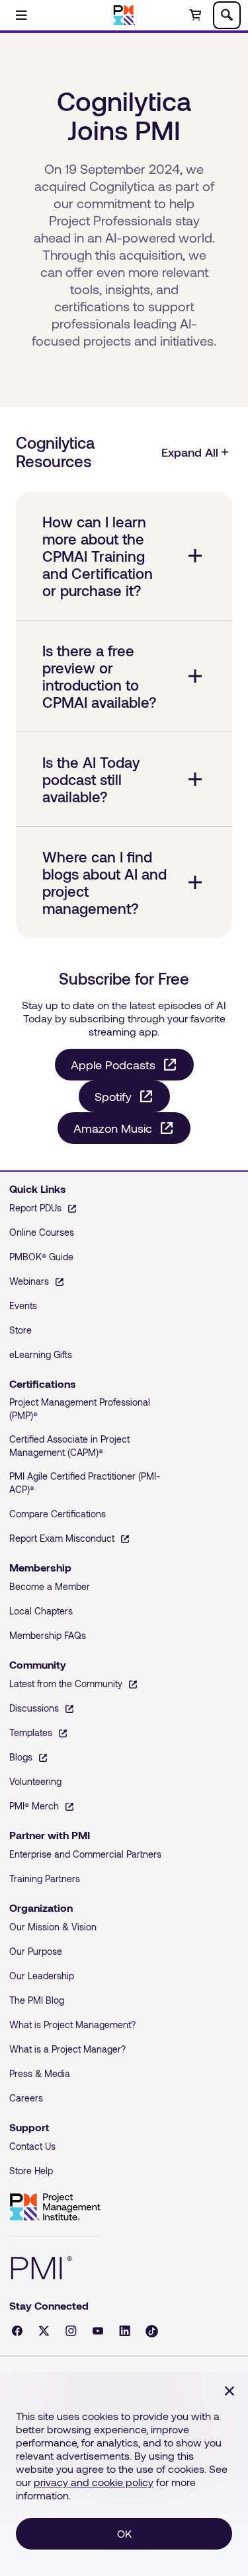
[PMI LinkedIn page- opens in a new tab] (125, 2331)
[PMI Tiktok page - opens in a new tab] (152, 2331)
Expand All (190, 452)
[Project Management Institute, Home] (124, 15)
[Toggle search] (227, 15)
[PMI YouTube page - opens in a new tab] (98, 2331)
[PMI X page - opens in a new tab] (44, 2331)
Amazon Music (113, 1128)
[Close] (229, 2391)
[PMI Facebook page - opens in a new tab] (17, 2331)
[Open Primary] (21, 15)
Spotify (113, 1096)
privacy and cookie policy (94, 2482)
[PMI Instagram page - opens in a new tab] (71, 2331)
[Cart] (195, 15)
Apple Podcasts (113, 1065)
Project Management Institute (55, 2207)
